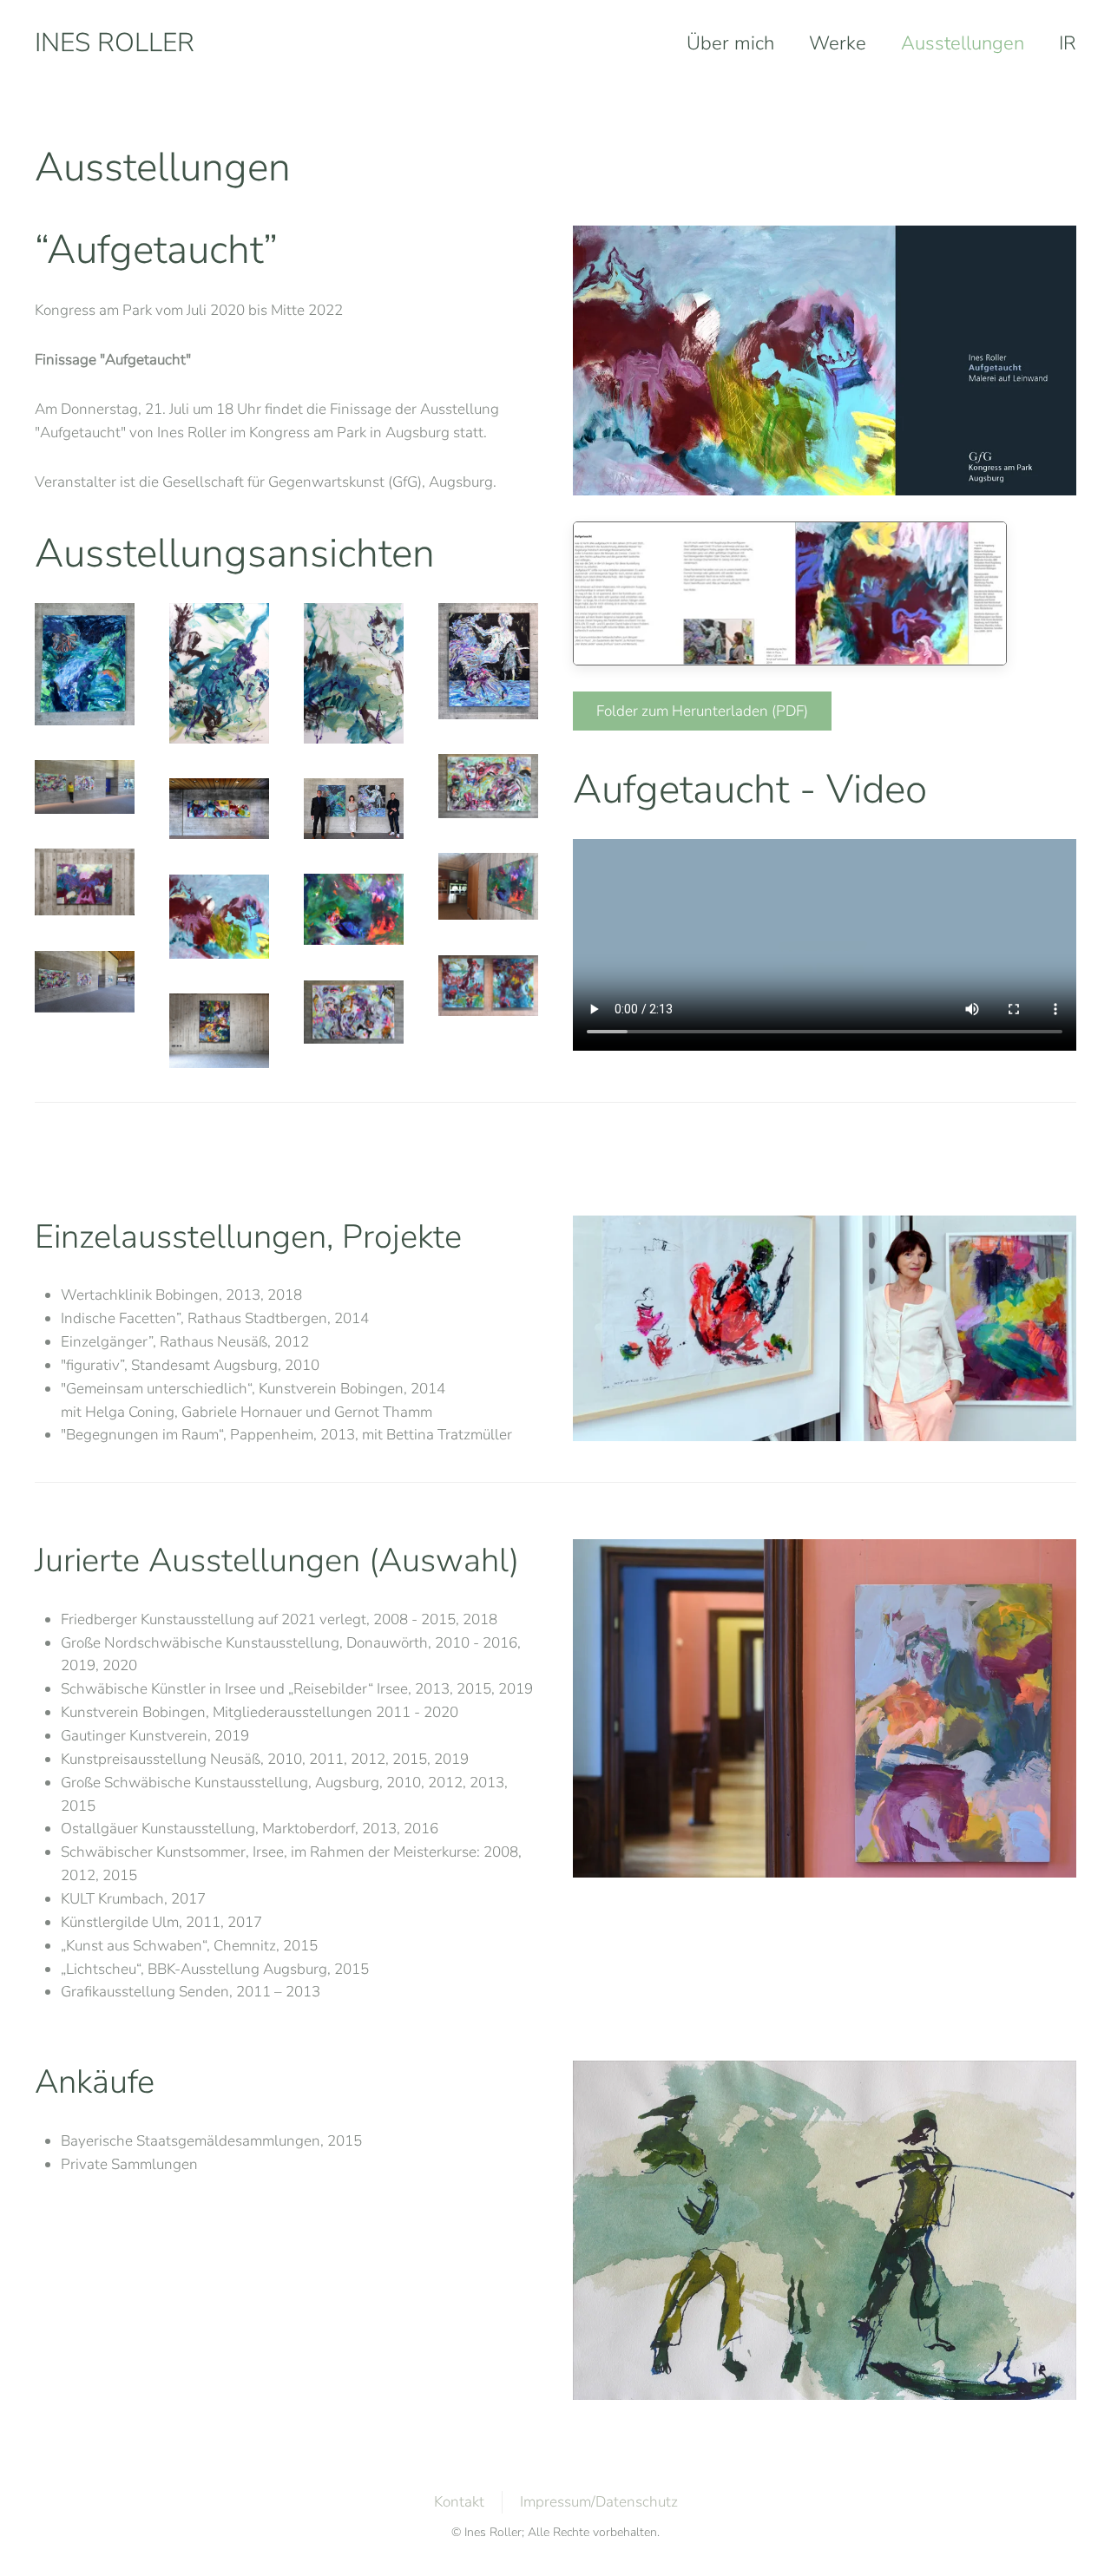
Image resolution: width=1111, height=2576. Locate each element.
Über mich (730, 43)
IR (1068, 43)
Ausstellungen (963, 43)
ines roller (115, 43)
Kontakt (459, 2502)
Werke (838, 43)
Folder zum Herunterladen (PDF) (702, 711)
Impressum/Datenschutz (599, 2502)
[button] (85, 664)
